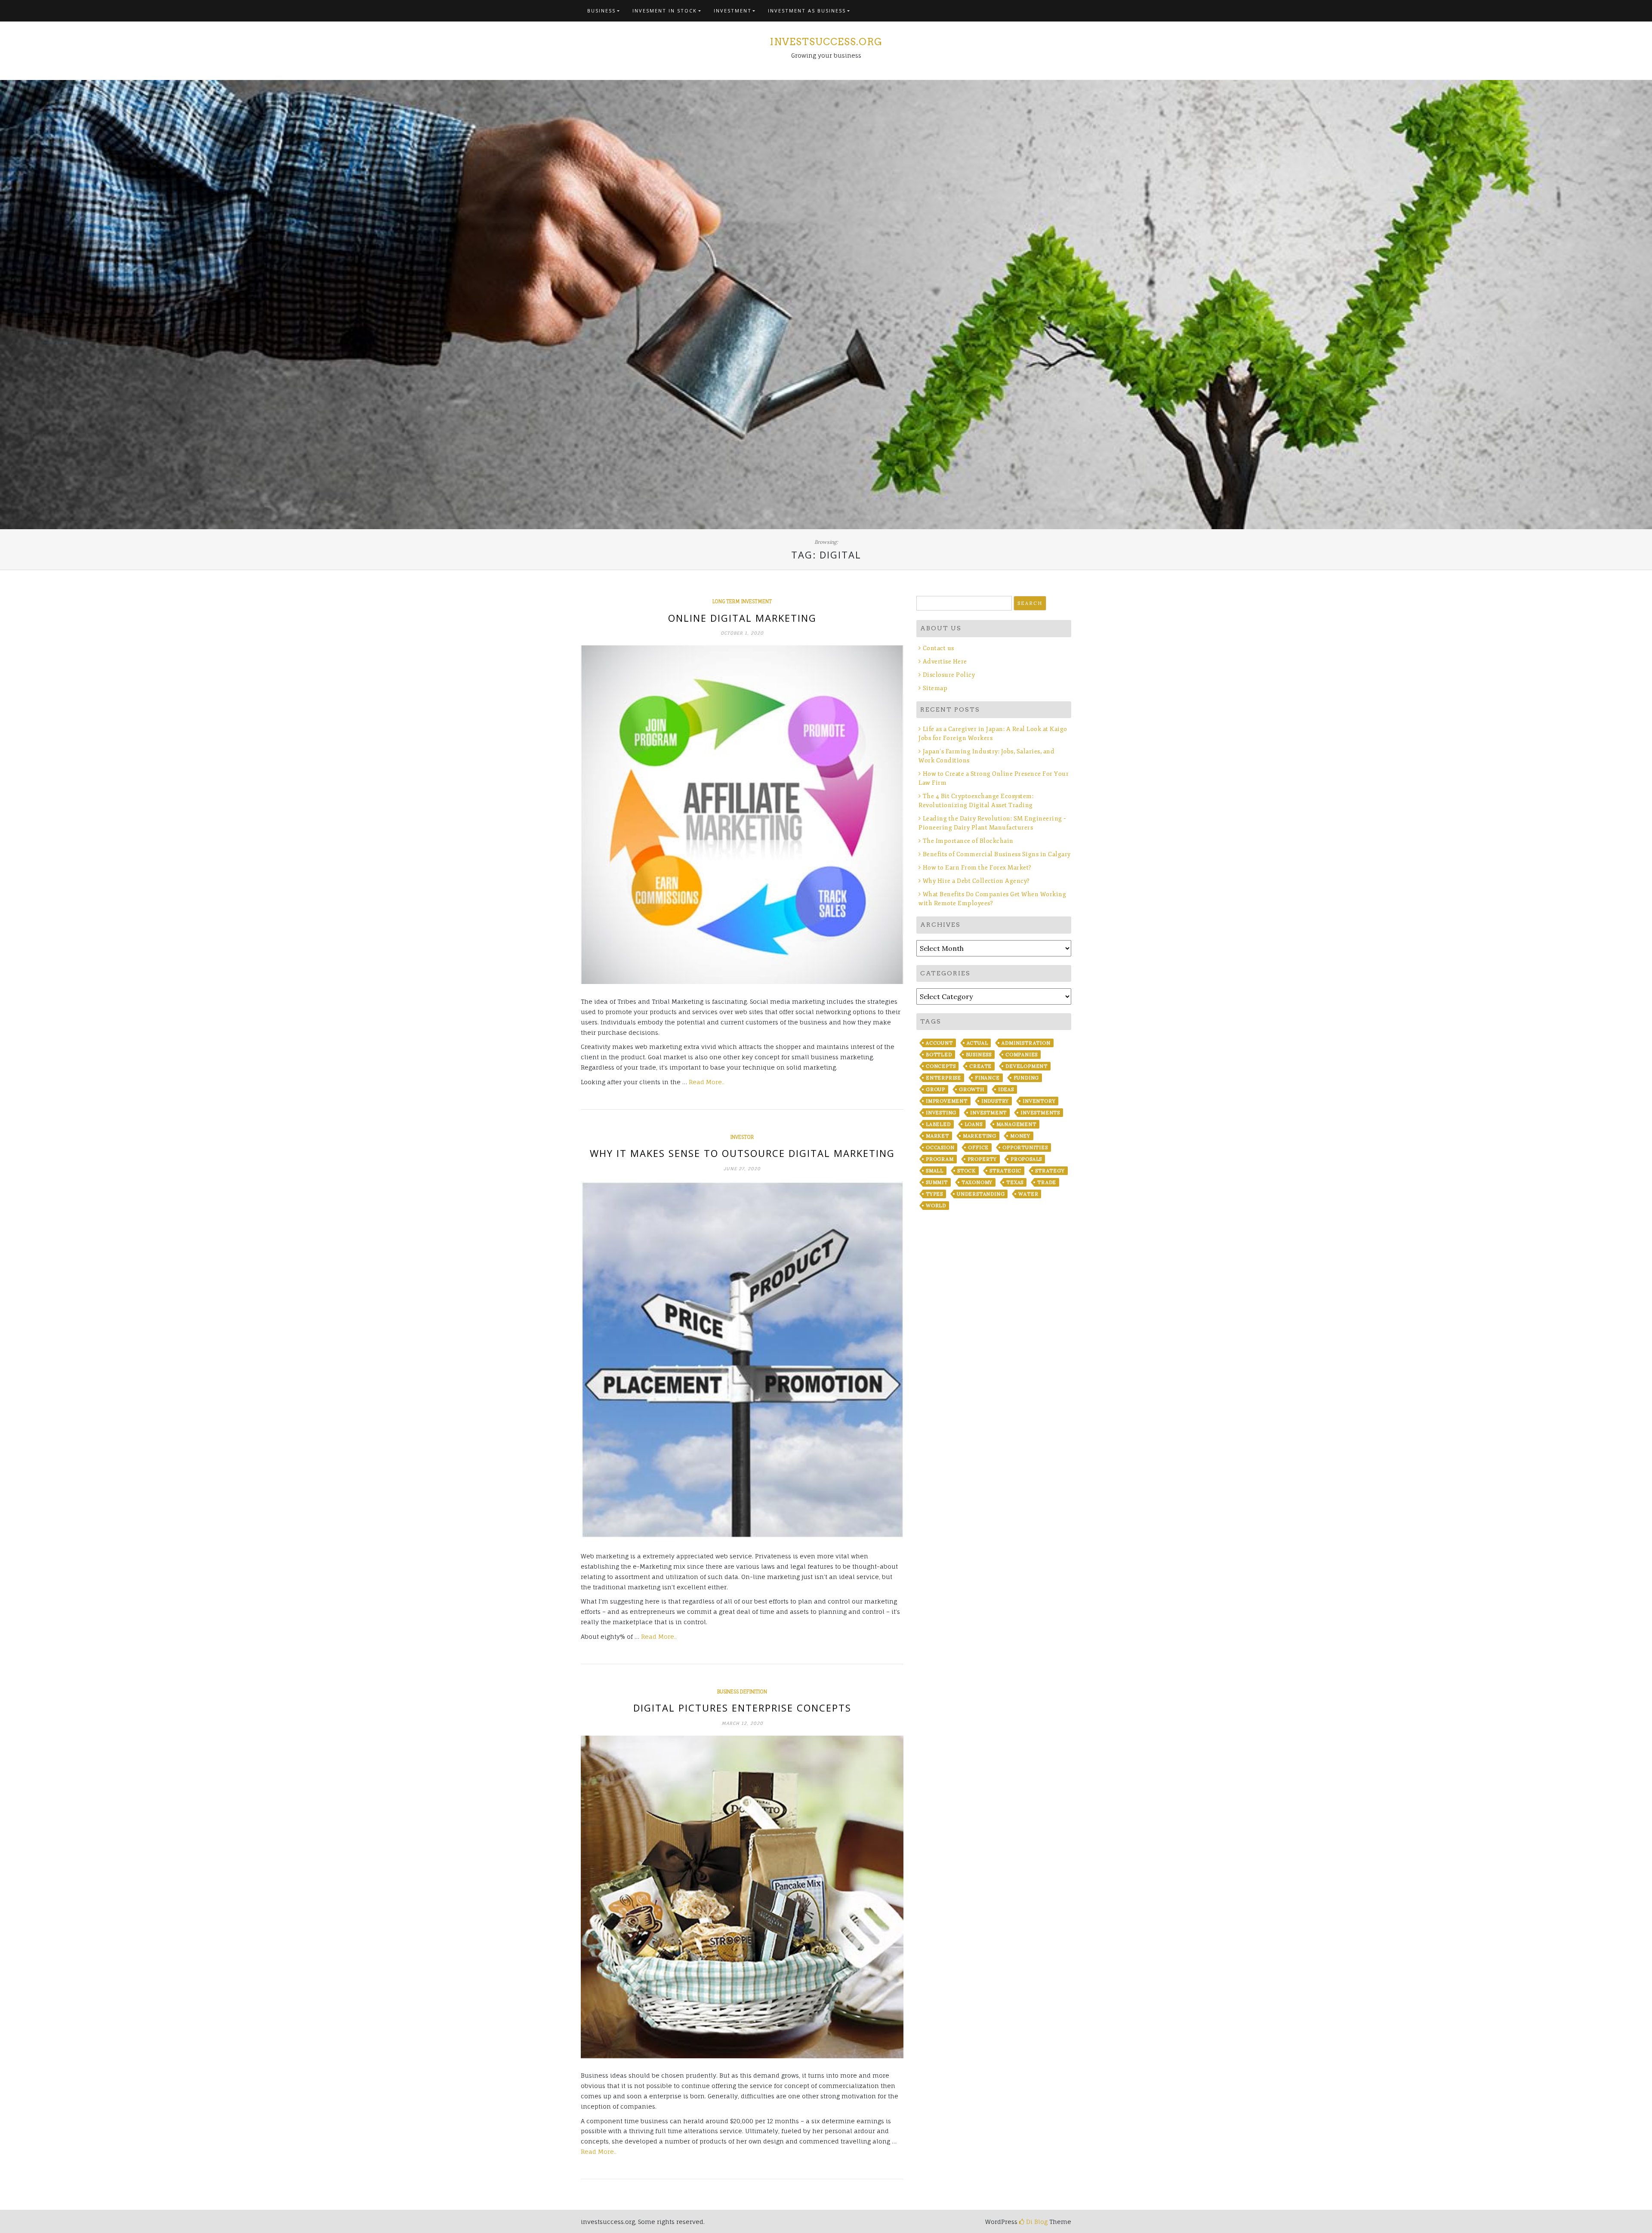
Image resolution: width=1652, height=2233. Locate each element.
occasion (940, 1147)
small (935, 1171)
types (934, 1194)
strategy (1050, 1171)
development (1026, 1066)
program (940, 1159)
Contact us (938, 648)
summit (937, 1182)
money (1020, 1136)
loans (974, 1124)
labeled (938, 1124)
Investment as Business (807, 11)
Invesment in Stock (665, 11)
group (935, 1089)
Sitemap (935, 688)
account (939, 1043)
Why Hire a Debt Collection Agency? (976, 881)
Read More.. (707, 1082)
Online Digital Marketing (742, 618)
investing (941, 1113)
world (936, 1206)
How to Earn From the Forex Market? (977, 868)
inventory (1039, 1101)
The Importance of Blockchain (968, 841)
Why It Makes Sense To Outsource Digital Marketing (742, 1153)
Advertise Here (945, 662)
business (979, 1055)
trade (1047, 1182)
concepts (941, 1066)
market (937, 1136)
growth (972, 1089)
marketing (980, 1136)
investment (988, 1113)
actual (977, 1043)
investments (1040, 1113)
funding (1026, 1078)
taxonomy (977, 1182)
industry (995, 1101)
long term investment (742, 601)
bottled (939, 1055)
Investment (733, 11)
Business (601, 11)
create (980, 1066)
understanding (981, 1194)
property (982, 1159)
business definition (742, 1692)
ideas (1006, 1089)
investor (742, 1137)
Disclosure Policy (949, 675)
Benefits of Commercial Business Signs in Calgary (997, 854)
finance (987, 1078)
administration (1026, 1043)
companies (1022, 1055)
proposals (1026, 1159)
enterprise (943, 1078)
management (1016, 1124)
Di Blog (1036, 2222)
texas (1015, 1182)
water (1028, 1194)
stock (966, 1171)
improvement (947, 1101)
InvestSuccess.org (826, 42)
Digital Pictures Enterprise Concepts (742, 1708)
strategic (1005, 1171)
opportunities (1025, 1147)
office (978, 1147)
